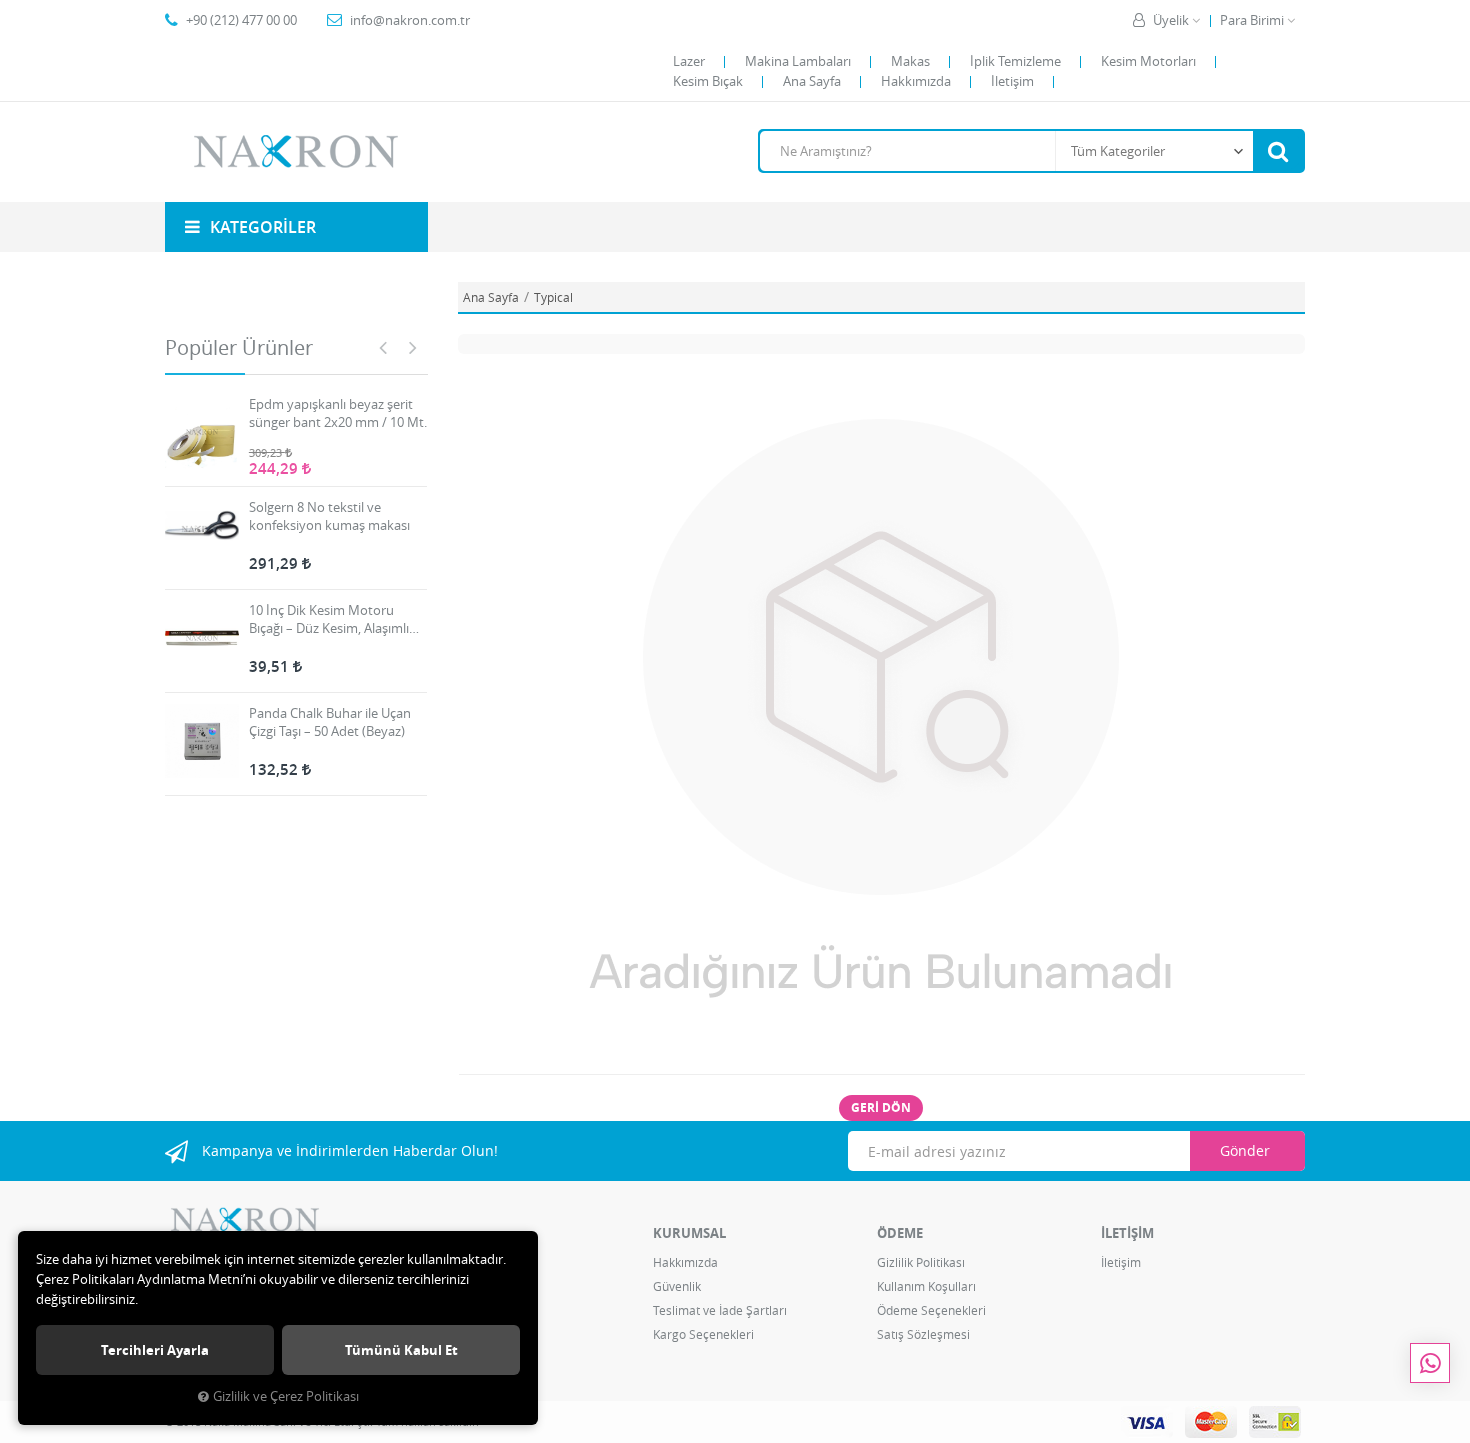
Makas (910, 61)
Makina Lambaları (798, 61)
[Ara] (1278, 151)
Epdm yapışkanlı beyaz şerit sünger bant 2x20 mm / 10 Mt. (338, 413)
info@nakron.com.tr (410, 20)
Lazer (689, 61)
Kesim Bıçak (708, 81)
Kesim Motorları (1148, 61)
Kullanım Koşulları (926, 1286)
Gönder (1245, 1150)
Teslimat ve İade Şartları (720, 1310)
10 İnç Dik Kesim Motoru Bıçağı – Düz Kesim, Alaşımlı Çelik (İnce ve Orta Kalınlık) (329, 619)
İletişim (1012, 81)
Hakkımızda (916, 81)
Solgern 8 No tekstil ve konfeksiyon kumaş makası (329, 516)
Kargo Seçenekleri (703, 1334)
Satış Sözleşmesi (923, 1334)
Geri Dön (881, 1107)
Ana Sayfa (812, 81)
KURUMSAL (689, 1233)
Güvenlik (677, 1286)
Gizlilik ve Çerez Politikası (286, 1396)
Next (413, 347)
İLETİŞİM (1127, 1233)
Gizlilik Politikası (921, 1262)
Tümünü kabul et (401, 1350)
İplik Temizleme (1015, 61)
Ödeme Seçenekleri (931, 1310)
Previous (383, 347)
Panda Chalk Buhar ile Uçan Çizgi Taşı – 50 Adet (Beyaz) (330, 722)
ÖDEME (900, 1233)
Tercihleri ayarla (155, 1350)
